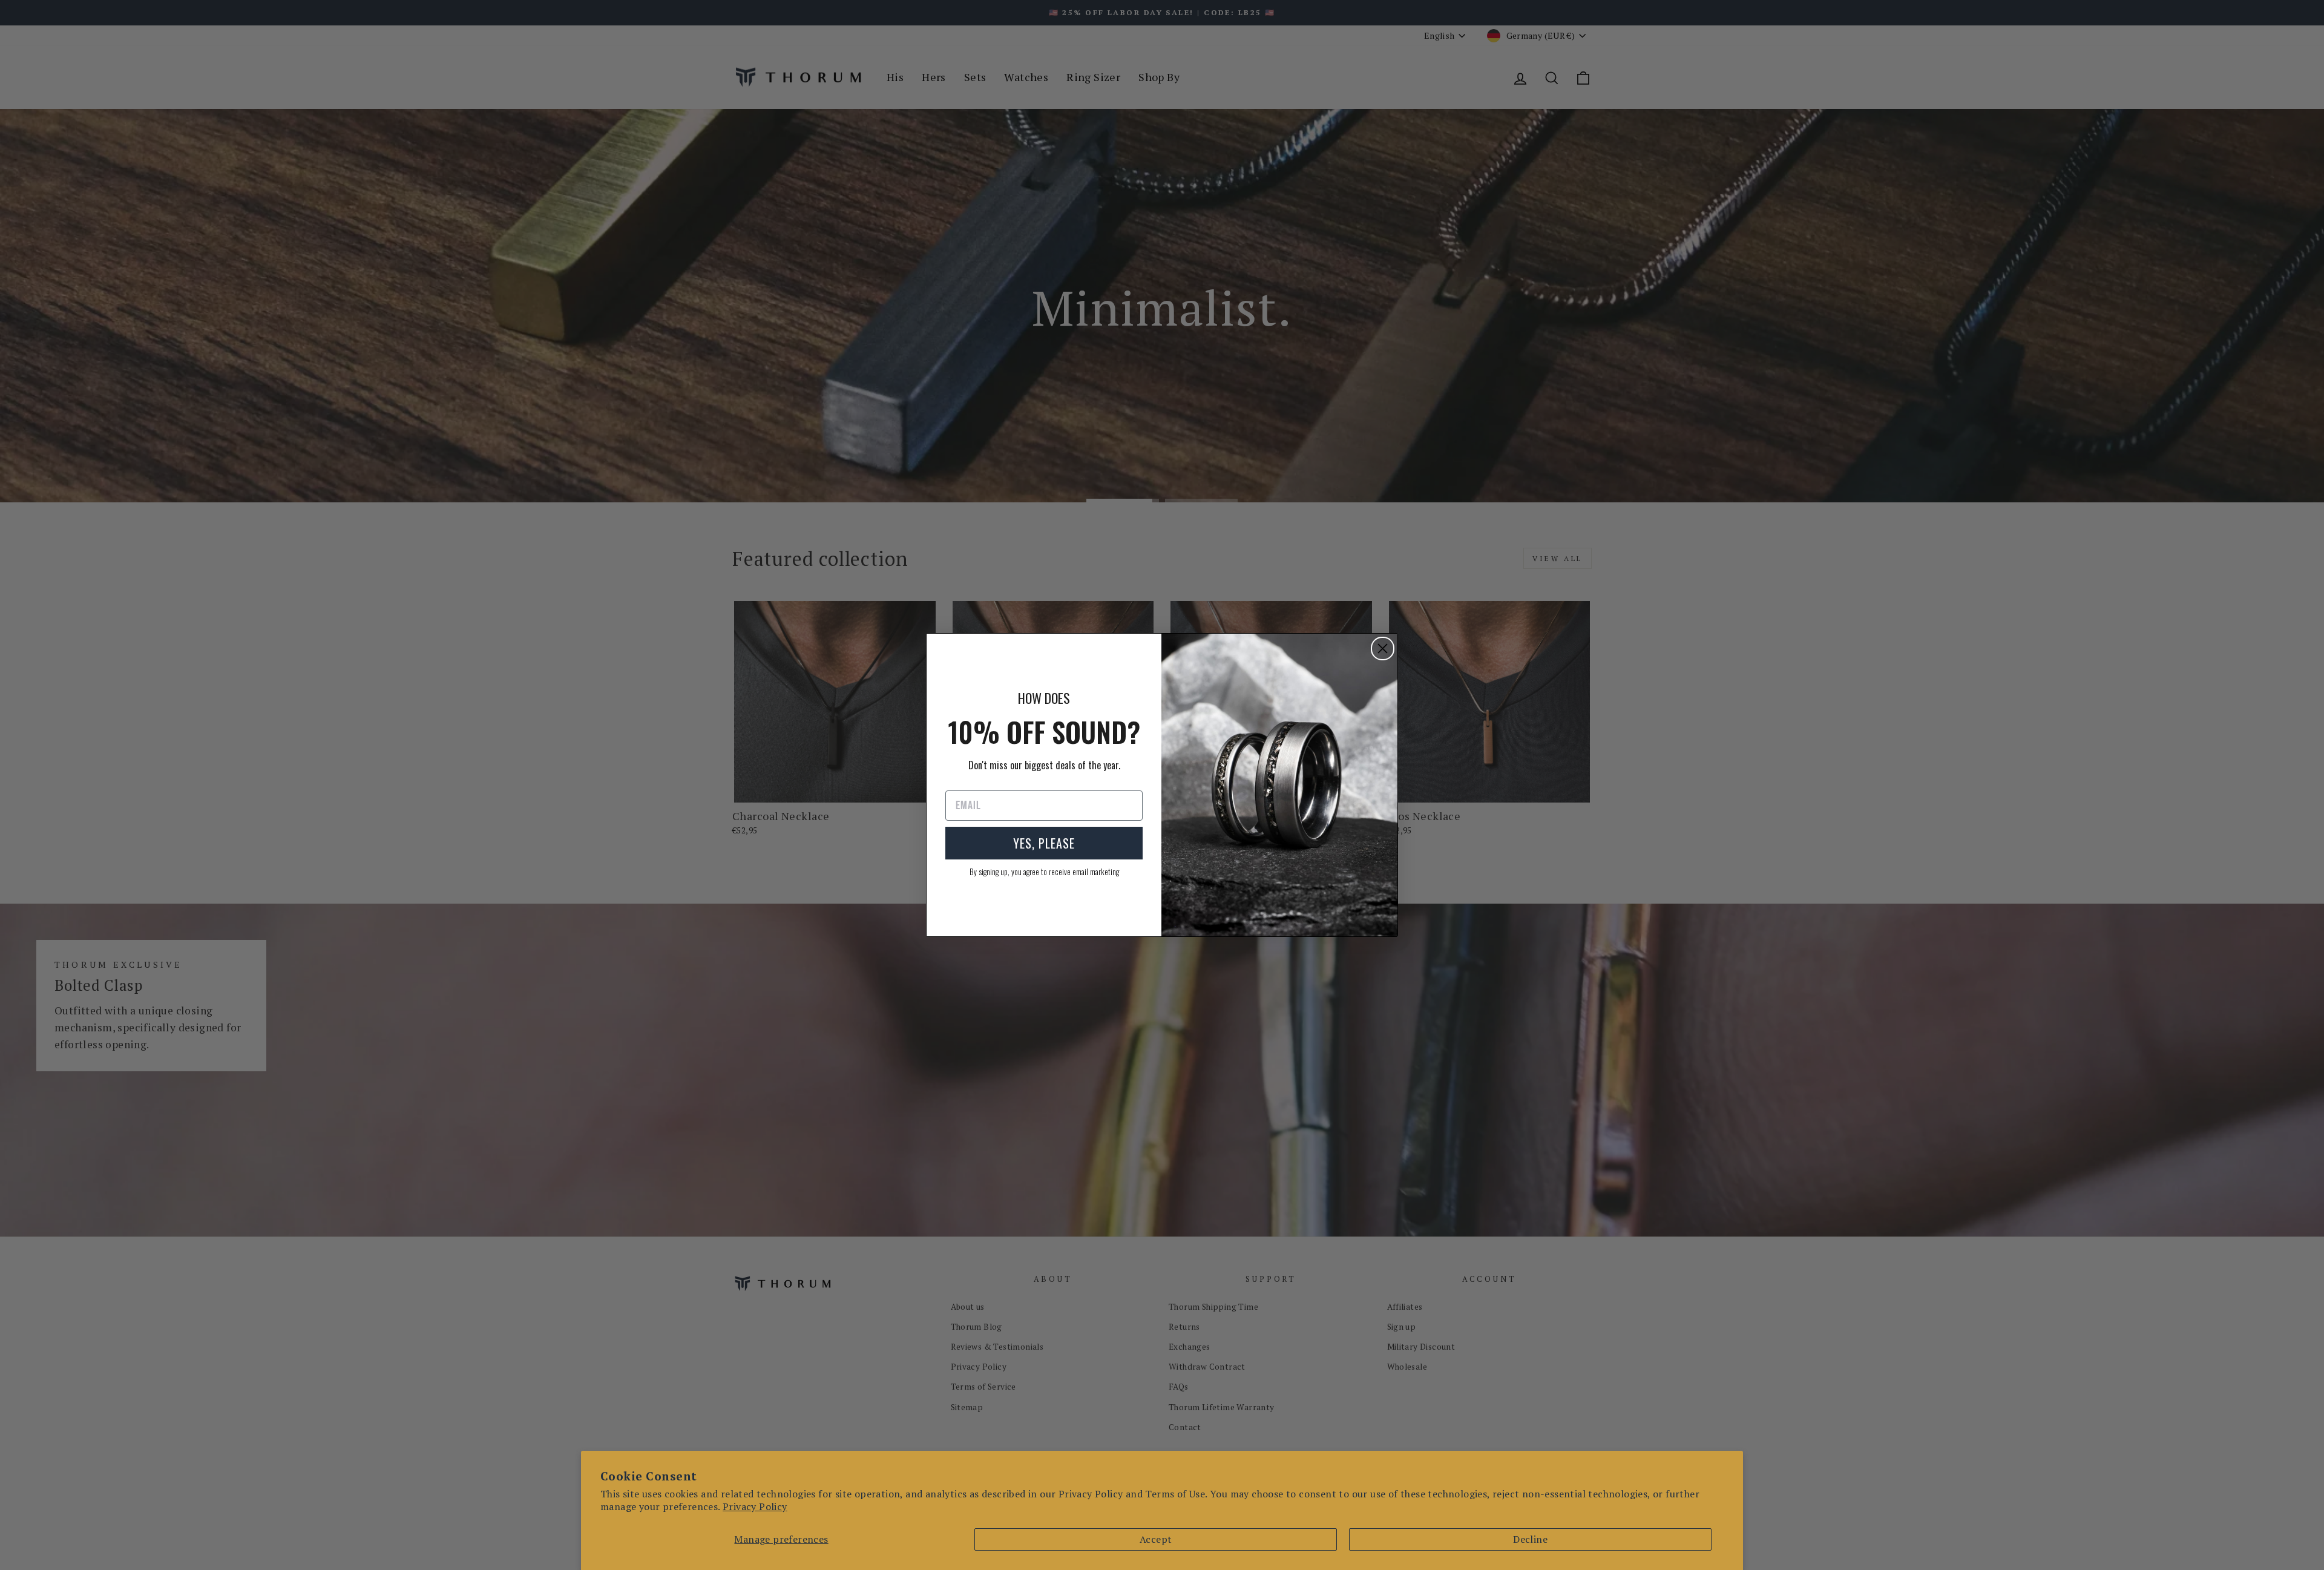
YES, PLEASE (1044, 843)
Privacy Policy (755, 1506)
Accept (1156, 1539)
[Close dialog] (1383, 649)
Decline (1530, 1539)
